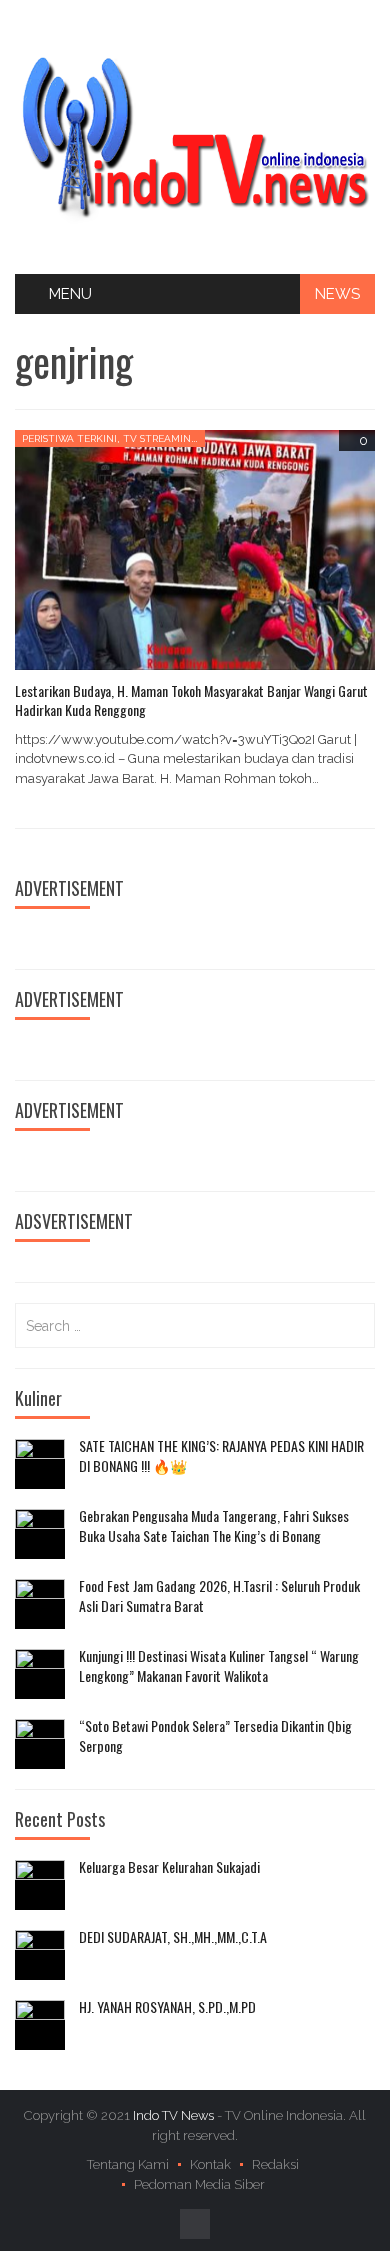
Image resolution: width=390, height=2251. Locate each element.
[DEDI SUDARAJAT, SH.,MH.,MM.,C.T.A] (40, 1955)
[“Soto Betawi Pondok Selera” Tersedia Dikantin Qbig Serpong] (40, 1744)
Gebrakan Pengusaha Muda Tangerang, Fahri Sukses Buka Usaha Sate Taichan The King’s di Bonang (214, 1525)
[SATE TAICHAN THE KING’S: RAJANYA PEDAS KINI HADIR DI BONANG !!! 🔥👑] (40, 1464)
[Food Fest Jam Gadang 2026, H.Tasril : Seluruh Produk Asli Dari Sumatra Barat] (40, 1604)
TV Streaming (160, 438)
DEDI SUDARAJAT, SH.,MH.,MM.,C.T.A (173, 1937)
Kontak (210, 2164)
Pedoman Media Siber (199, 2184)
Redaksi (275, 2164)
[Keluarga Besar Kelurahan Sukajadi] (40, 1885)
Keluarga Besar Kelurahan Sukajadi (169, 1867)
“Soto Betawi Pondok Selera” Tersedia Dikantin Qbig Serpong (215, 1735)
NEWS (337, 294)
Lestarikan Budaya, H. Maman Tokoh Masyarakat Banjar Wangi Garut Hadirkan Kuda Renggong (191, 700)
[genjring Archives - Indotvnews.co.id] (195, 136)
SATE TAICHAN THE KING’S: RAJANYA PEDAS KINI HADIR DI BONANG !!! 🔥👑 (221, 1455)
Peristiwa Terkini (69, 438)
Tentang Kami (128, 2164)
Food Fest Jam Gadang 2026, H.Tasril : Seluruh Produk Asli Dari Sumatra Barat (219, 1595)
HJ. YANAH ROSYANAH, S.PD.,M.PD (167, 2007)
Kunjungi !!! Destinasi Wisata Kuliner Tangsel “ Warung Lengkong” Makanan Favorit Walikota (219, 1665)
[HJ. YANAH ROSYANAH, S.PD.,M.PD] (40, 2025)
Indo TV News (175, 2115)
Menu (70, 294)
